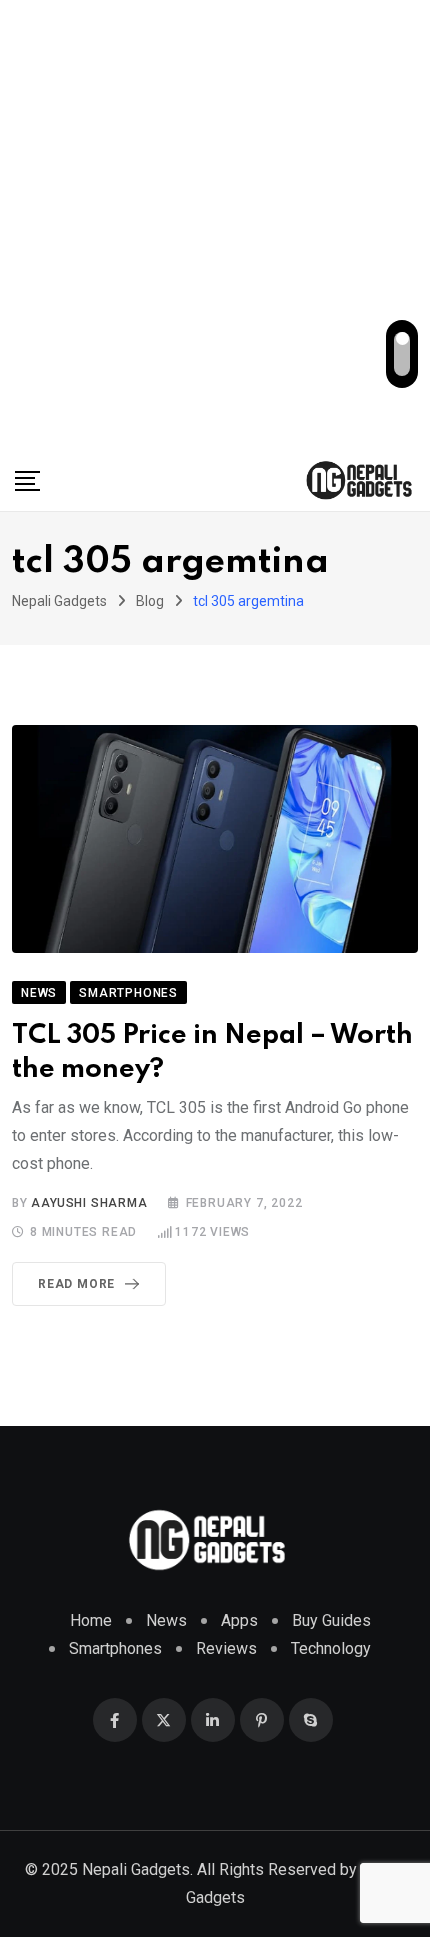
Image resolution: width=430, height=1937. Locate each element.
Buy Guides (331, 1620)
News (166, 1620)
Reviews (226, 1648)
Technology (331, 1648)
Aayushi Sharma (89, 1203)
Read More (76, 1284)
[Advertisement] (215, 225)
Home (91, 1620)
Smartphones (115, 1648)
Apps (239, 1620)
